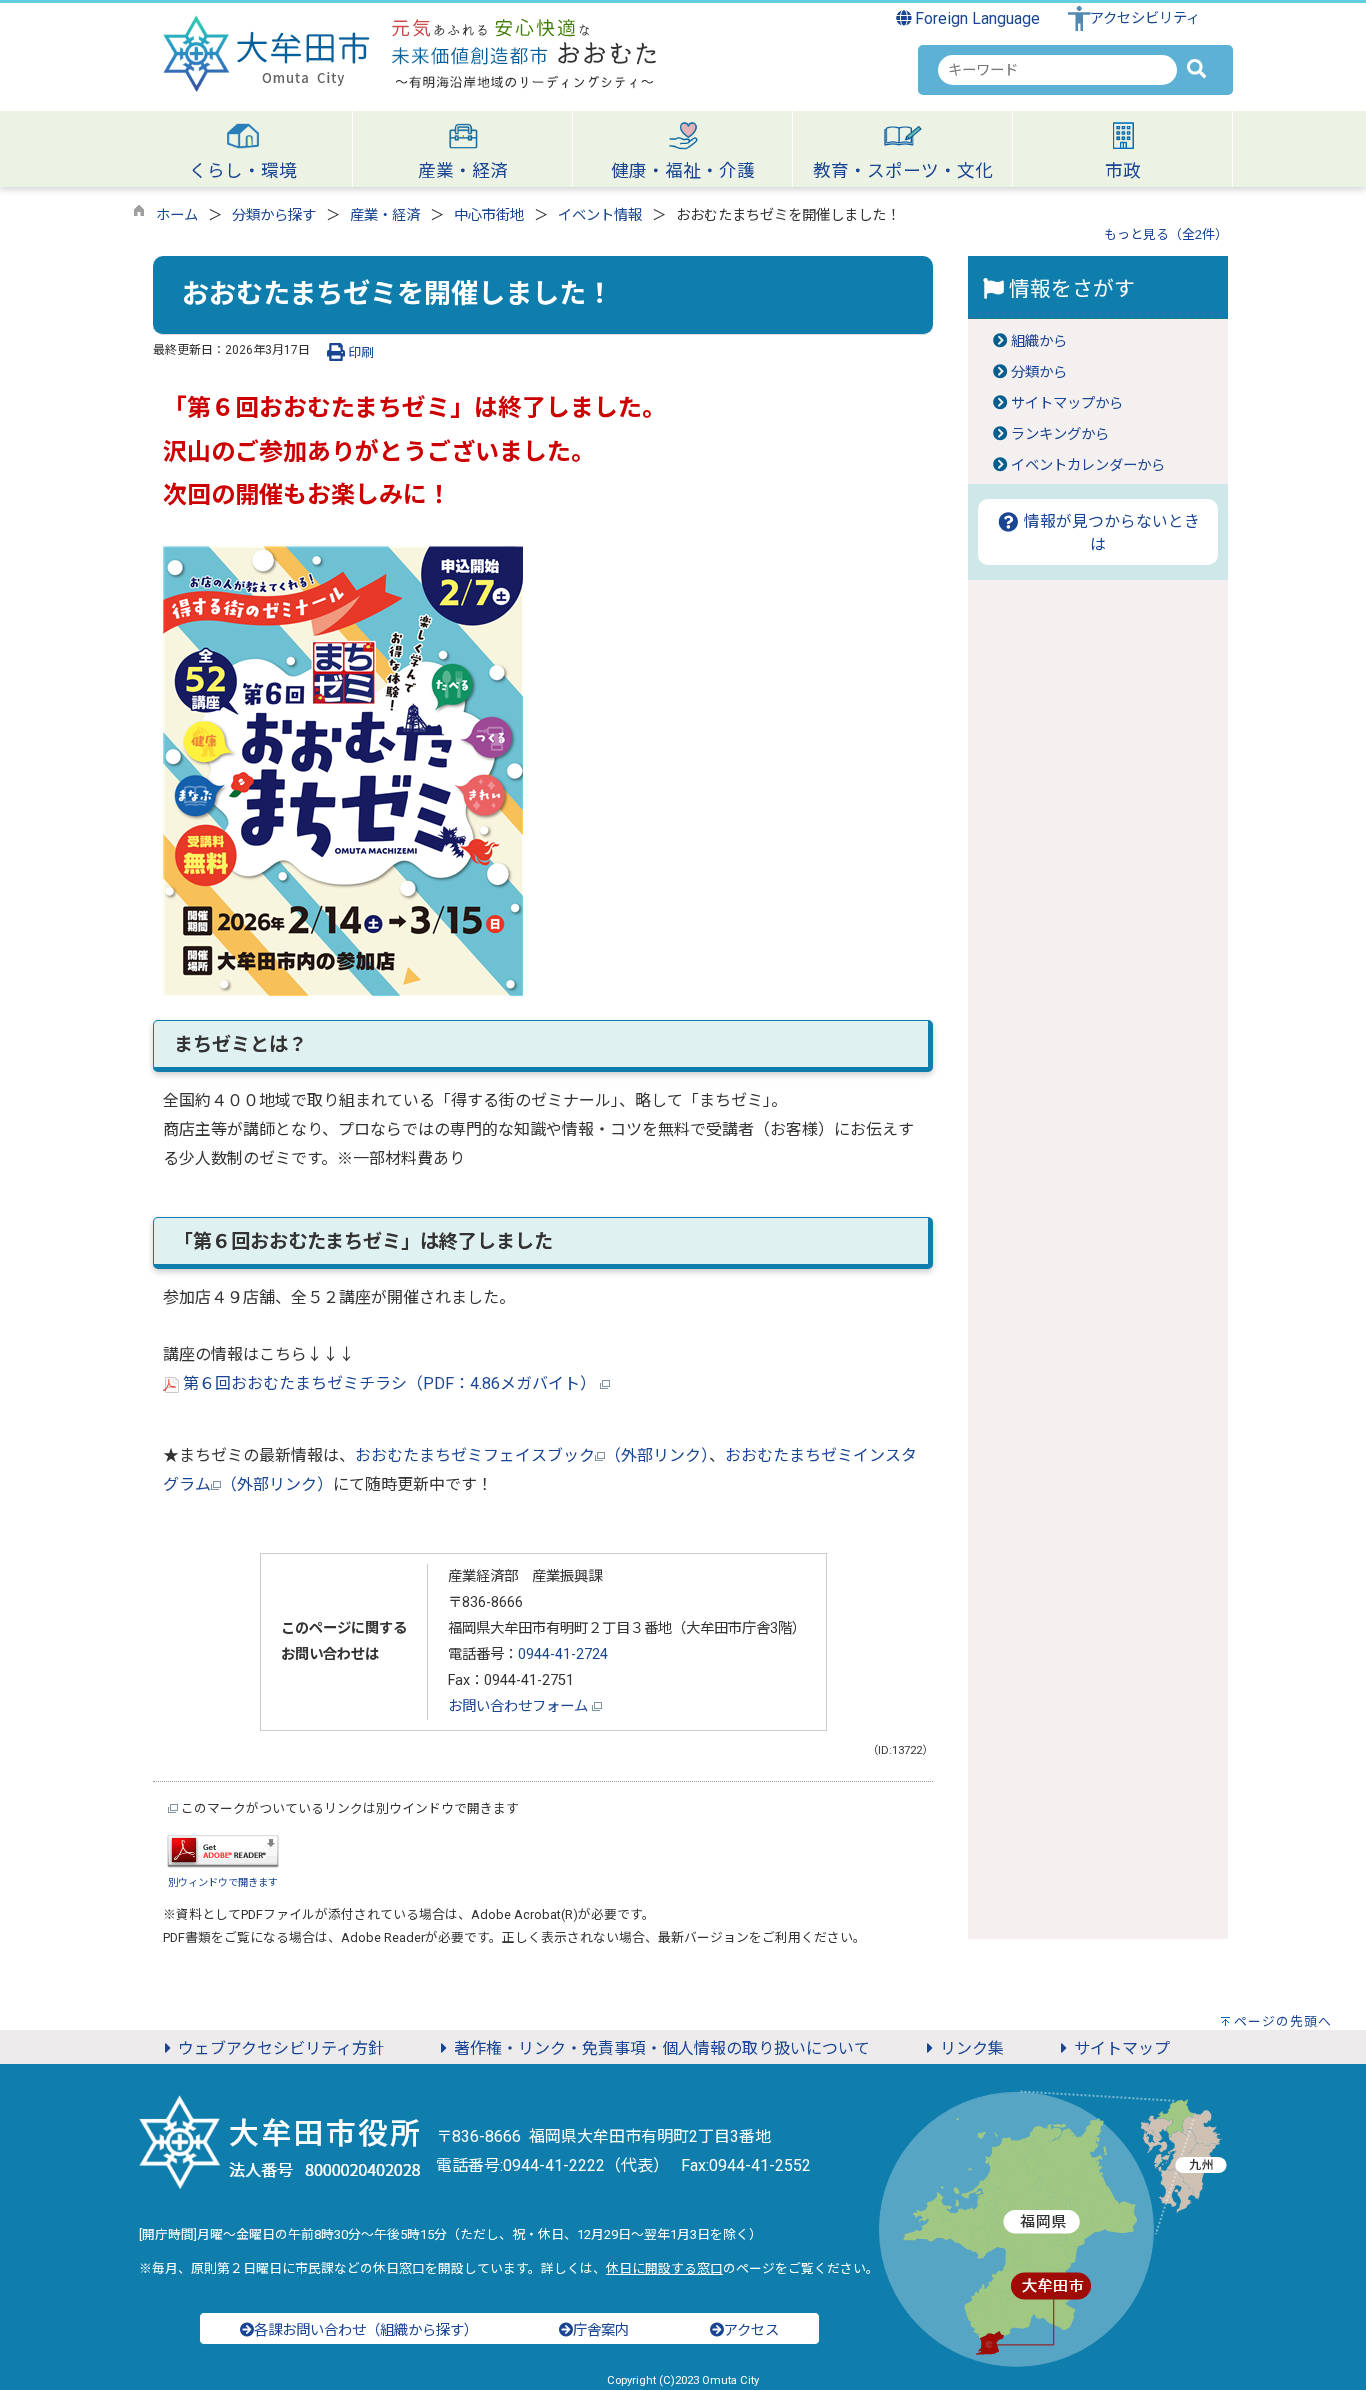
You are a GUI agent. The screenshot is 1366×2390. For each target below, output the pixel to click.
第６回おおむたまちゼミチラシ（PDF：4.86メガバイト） (389, 1383)
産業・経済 (385, 215)
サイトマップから (1067, 403)
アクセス (751, 2330)
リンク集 (972, 2048)
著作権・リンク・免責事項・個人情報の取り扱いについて (662, 2048)
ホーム (177, 215)
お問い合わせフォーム (520, 1706)
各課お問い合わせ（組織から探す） (366, 2330)
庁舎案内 (601, 2330)
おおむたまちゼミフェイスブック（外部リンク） (532, 1455)
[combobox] (1057, 70)
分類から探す (274, 215)
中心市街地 (489, 215)
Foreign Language (975, 18)
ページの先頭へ (1283, 2021)
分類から (1039, 372)
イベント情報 (600, 215)
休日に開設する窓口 (664, 2268)
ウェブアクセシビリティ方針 (281, 2048)
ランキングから (1060, 434)
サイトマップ (1122, 2048)
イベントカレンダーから (1088, 465)
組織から (1039, 341)
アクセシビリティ (1145, 18)
